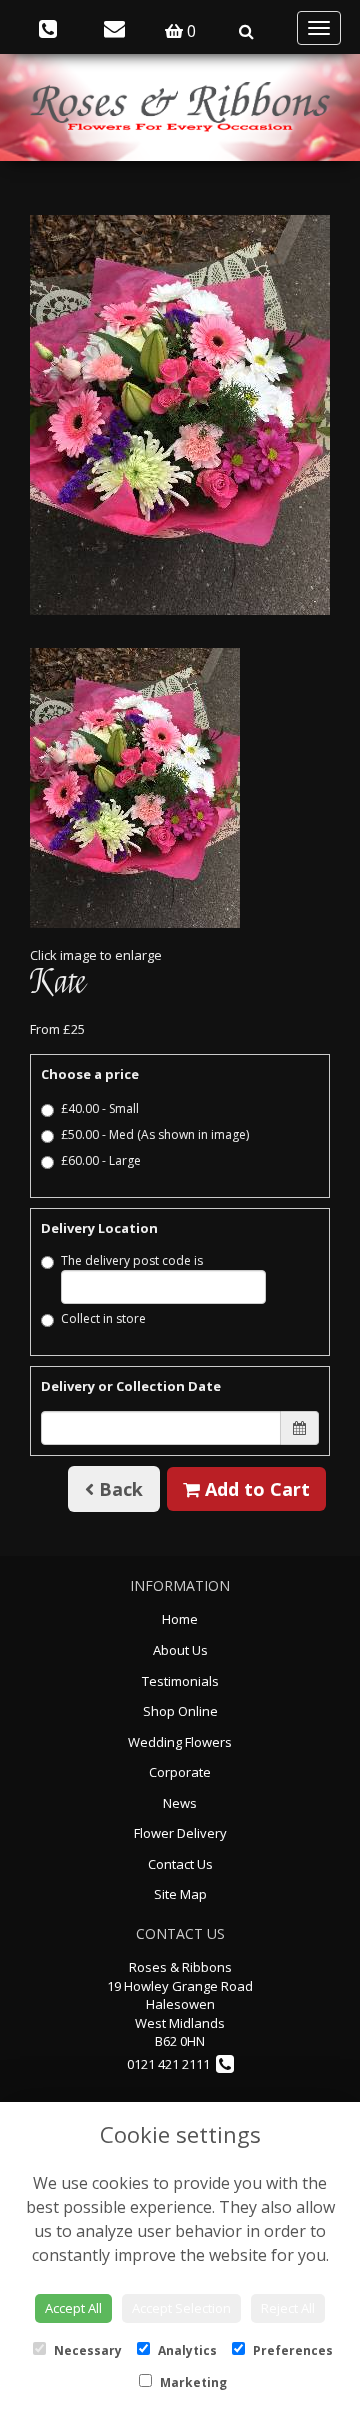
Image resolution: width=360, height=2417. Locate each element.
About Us (180, 1650)
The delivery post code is (132, 1260)
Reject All (288, 2308)
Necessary (86, 2350)
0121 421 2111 (171, 2064)
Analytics (186, 2350)
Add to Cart (255, 1489)
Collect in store (103, 1318)
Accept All (73, 2308)
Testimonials (180, 1681)
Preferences (291, 2350)
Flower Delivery (180, 1833)
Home (180, 1619)
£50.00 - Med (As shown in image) (155, 1134)
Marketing (192, 2382)
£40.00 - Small (100, 1108)
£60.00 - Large (101, 1160)
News (180, 1803)
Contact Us (180, 1864)
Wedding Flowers (180, 1742)
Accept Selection (181, 2308)
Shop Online (180, 1711)
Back (118, 1489)
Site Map (180, 1894)
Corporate (180, 1772)
